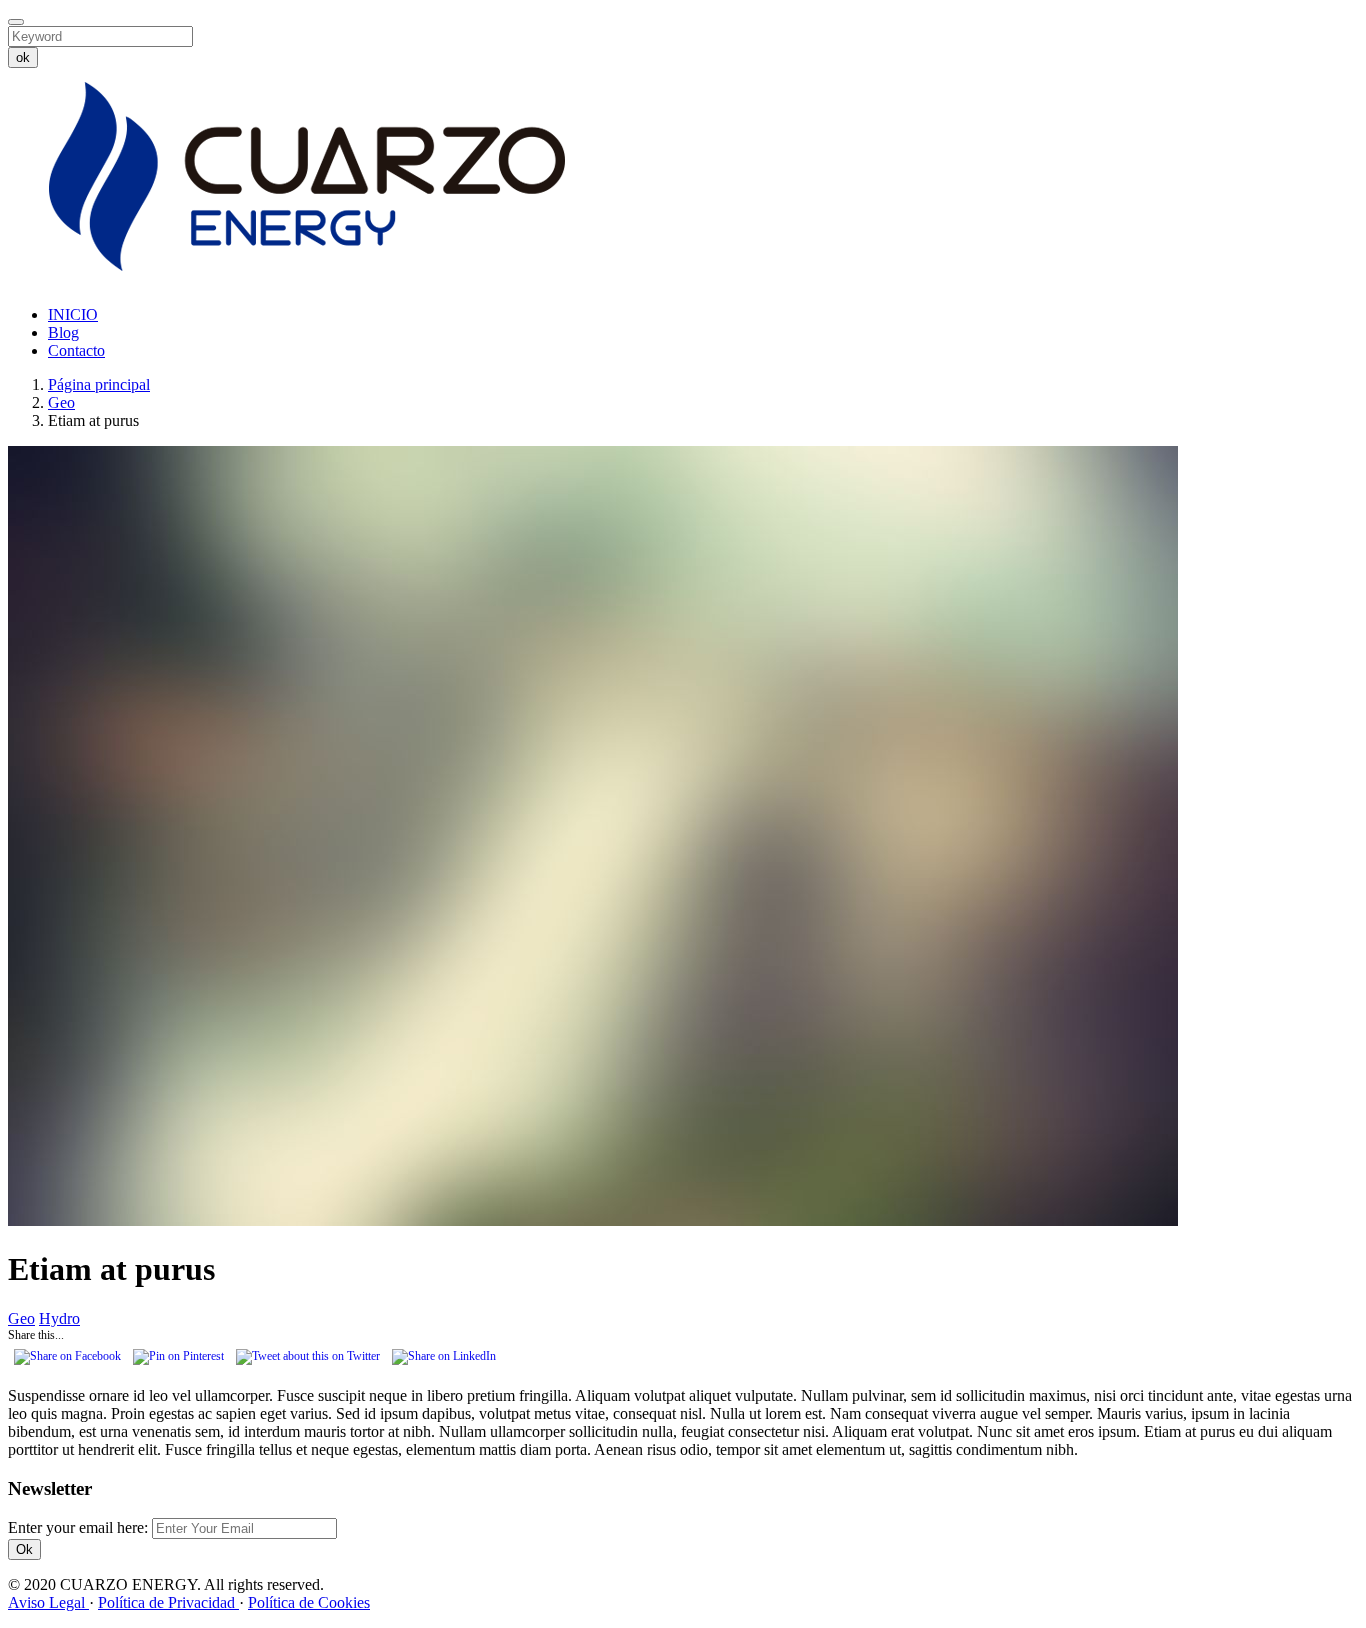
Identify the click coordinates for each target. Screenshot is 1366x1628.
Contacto (76, 350)
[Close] (16, 22)
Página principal (99, 384)
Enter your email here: (80, 1527)
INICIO (73, 314)
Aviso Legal (48, 1602)
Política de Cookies (309, 1602)
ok (23, 57)
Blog (63, 332)
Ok (24, 1549)
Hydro (59, 1318)
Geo (61, 402)
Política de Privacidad (168, 1602)
